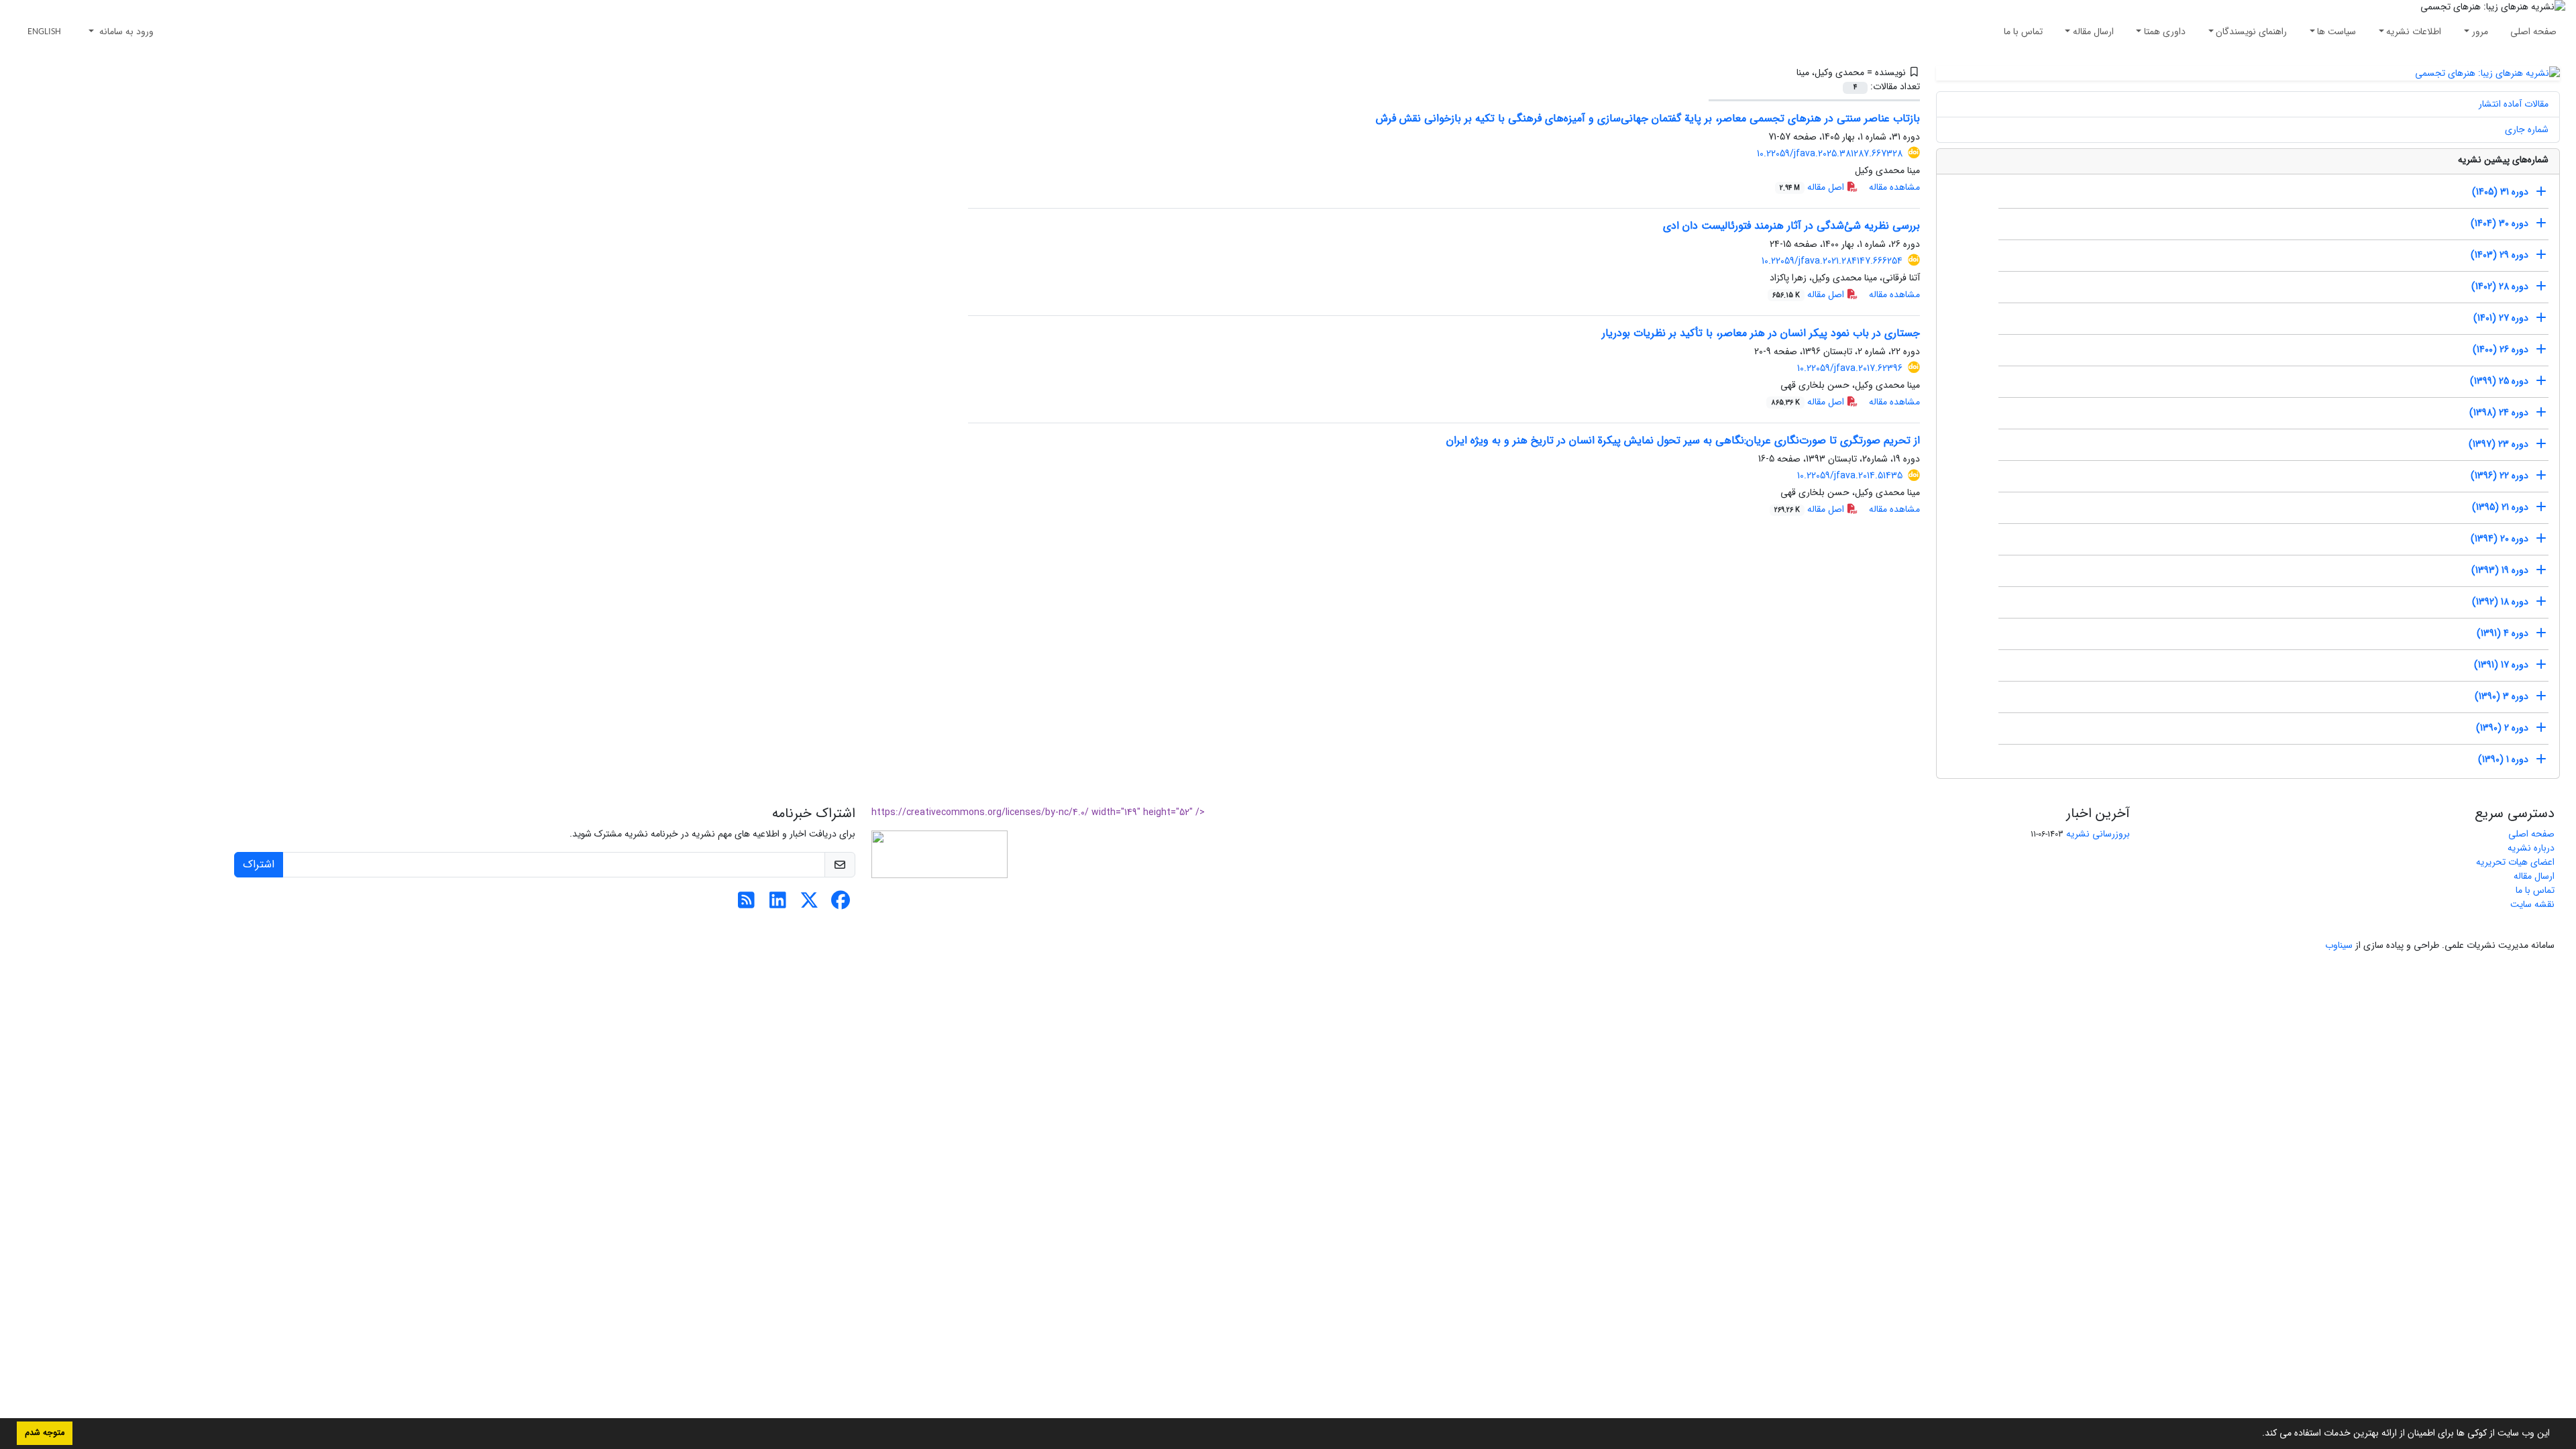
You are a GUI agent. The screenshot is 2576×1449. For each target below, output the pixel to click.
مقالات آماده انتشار (2514, 104)
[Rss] (746, 904)
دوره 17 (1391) (2501, 665)
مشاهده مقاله (1894, 187)
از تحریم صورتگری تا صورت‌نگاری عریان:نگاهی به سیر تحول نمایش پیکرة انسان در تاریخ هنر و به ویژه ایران (1683, 440)
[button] (2257, 1434)
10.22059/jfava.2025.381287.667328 (1830, 154)
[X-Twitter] (809, 904)
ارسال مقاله (2093, 32)
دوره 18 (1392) (2500, 602)
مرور (2480, 32)
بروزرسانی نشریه (2098, 834)
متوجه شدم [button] (45, 1433)
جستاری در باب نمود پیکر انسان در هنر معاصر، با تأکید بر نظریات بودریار (1761, 333)
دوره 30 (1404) (2500, 223)
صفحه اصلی (2533, 32)
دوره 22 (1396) (2500, 476)
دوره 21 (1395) (2500, 507)
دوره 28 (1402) (2500, 286)
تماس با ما (2023, 32)
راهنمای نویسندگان (2251, 32)
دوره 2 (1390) (2502, 728)
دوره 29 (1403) (2500, 255)
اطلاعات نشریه (2414, 32)
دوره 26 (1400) (2501, 350)
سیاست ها (2337, 32)
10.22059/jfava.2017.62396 (1850, 368)
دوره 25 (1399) (2499, 381)
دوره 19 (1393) (2500, 570)
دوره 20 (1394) (2500, 539)
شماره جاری (2527, 129)
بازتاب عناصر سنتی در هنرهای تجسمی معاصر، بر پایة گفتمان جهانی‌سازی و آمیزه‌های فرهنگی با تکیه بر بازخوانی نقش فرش (1648, 118)
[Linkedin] (778, 904)
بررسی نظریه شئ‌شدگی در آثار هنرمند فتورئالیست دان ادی (1791, 226)
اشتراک (259, 864)
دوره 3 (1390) (2502, 696)
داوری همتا (2165, 32)
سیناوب (2339, 945)
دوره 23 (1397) (2499, 444)
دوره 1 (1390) (2503, 759)
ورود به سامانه (125, 32)
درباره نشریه (2531, 848)
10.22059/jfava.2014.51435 (1850, 476)
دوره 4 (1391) (2503, 633)
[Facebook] (841, 904)
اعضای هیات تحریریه (2515, 862)
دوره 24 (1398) (2499, 413)
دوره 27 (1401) (2501, 318)
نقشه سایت (2532, 904)
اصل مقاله (1813, 187)
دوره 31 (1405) (2500, 192)
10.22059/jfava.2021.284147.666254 (1832, 261)
